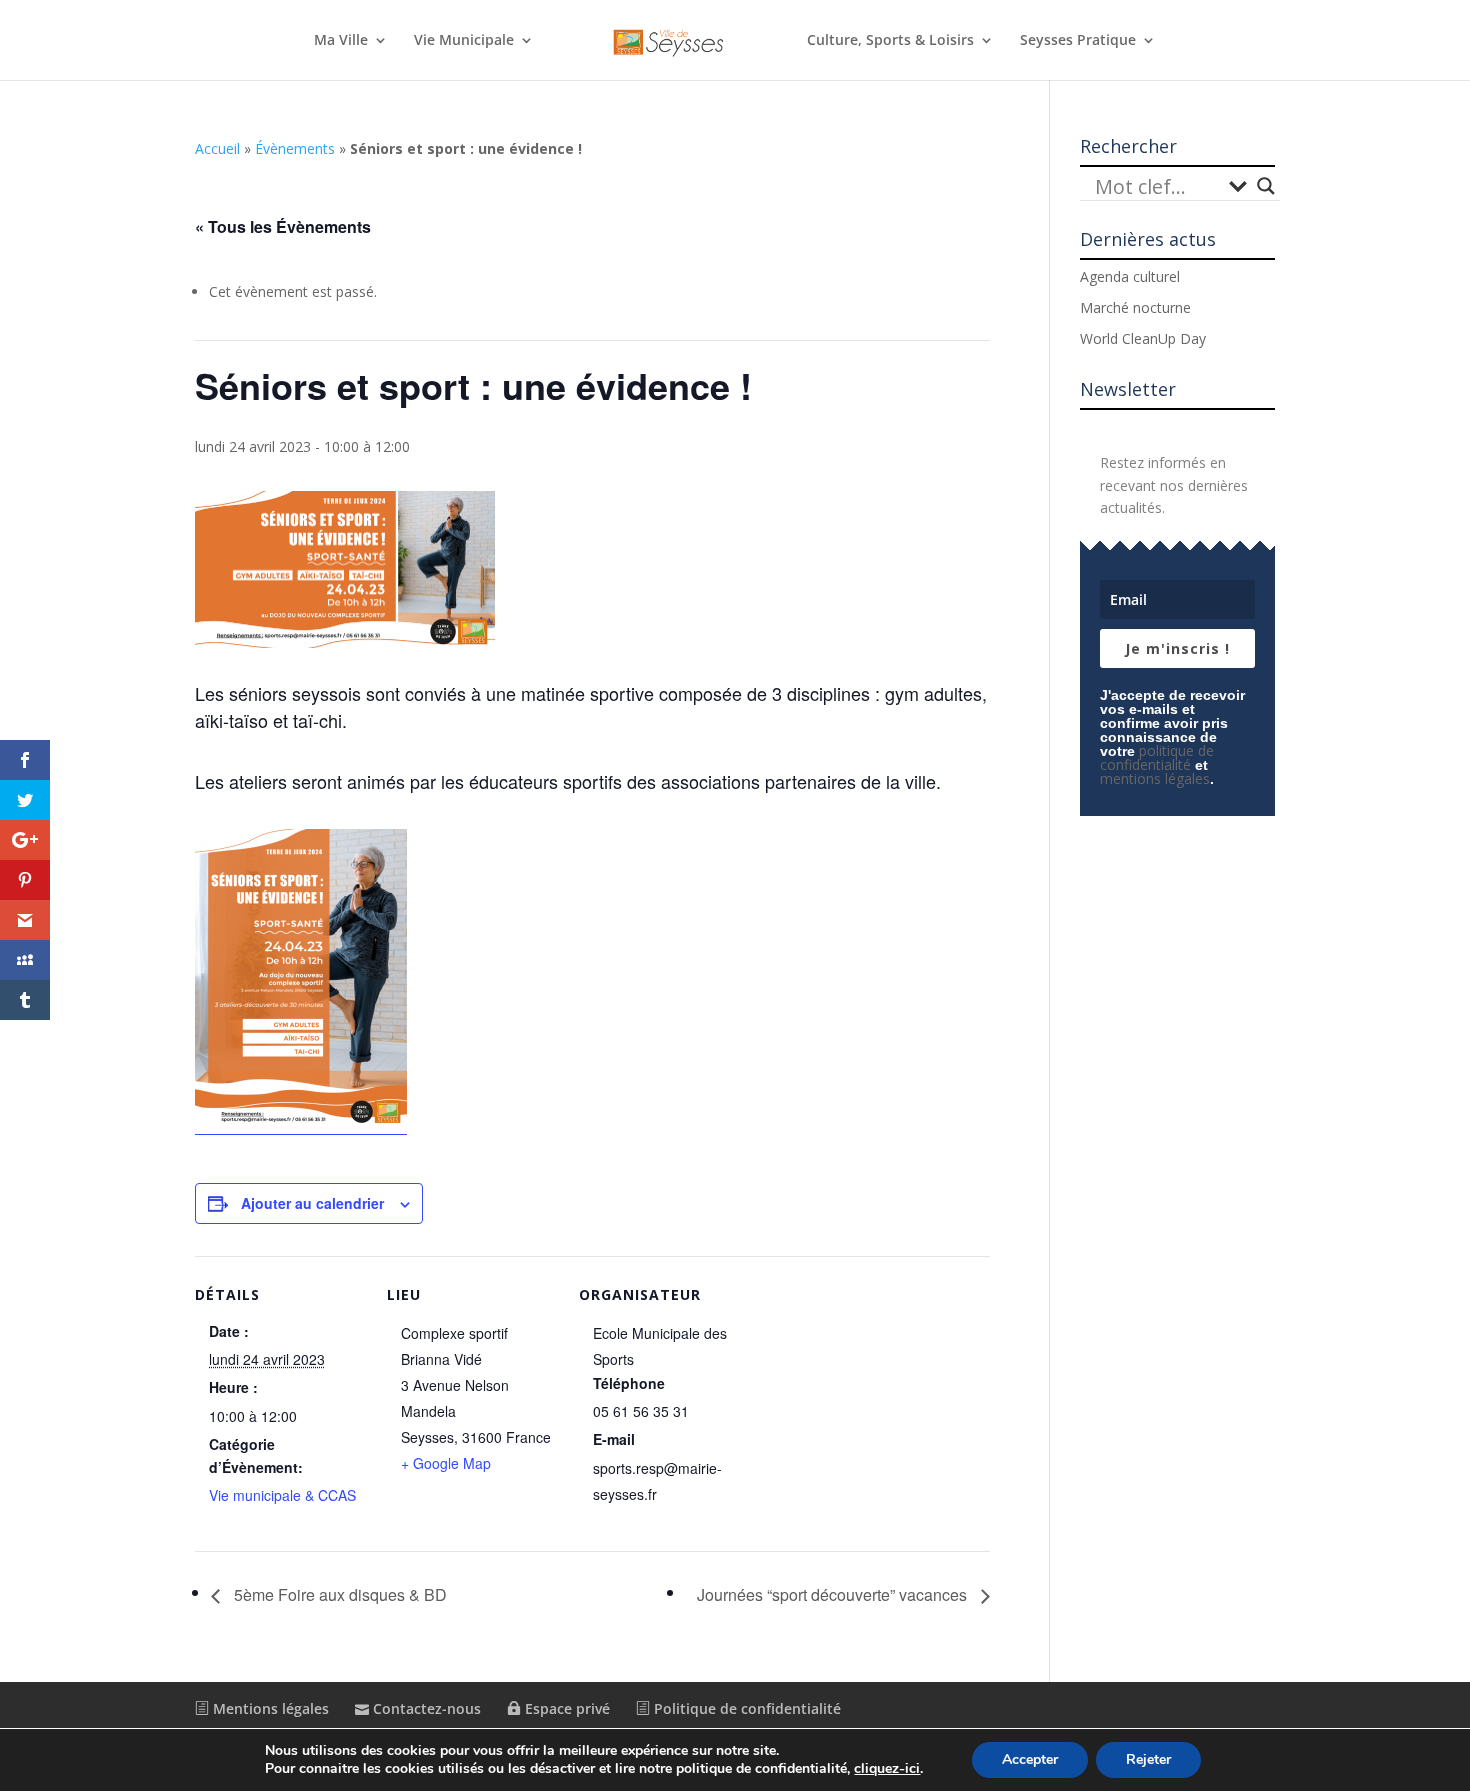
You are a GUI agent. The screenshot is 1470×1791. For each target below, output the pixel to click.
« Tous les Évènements (283, 226)
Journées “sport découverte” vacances (834, 1594)
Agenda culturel (1130, 276)
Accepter (1030, 1759)
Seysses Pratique (1078, 41)
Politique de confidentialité (745, 1708)
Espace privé (565, 1708)
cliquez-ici (887, 1769)
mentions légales (1155, 778)
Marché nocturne (1135, 307)
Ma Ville (341, 41)
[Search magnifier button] (1266, 186)
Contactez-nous (425, 1708)
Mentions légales (269, 1708)
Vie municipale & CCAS (282, 1495)
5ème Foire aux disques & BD (338, 1594)
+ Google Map (446, 1463)
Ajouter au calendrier (312, 1203)
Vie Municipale (464, 41)
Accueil (217, 148)
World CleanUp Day (1143, 338)
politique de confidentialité (1157, 757)
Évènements (295, 148)
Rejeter (1148, 1759)
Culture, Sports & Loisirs (890, 41)
